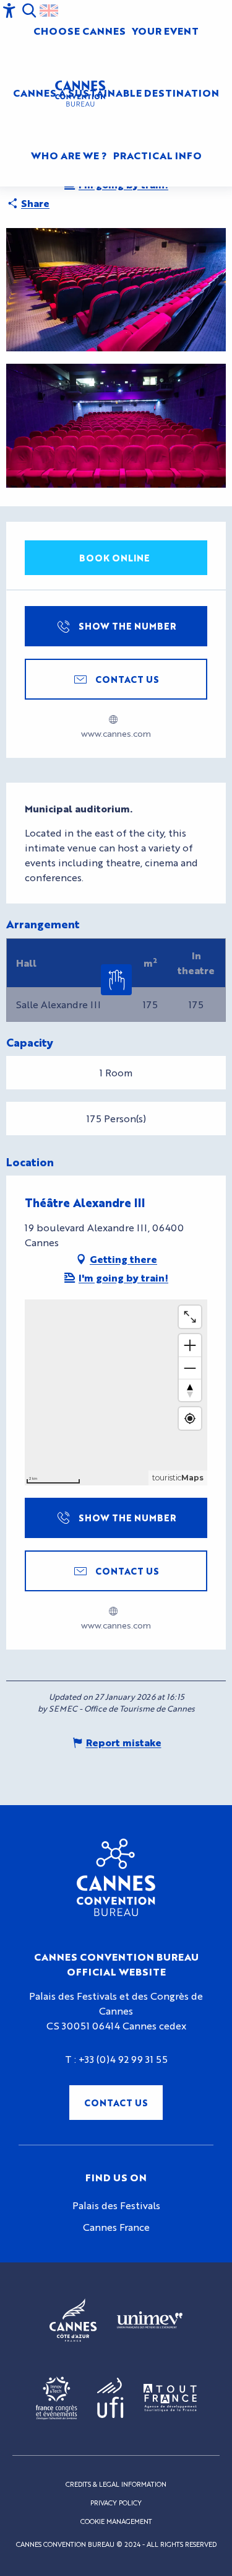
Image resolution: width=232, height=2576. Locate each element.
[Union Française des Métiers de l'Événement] (150, 2320)
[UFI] (110, 2398)
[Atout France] (170, 2398)
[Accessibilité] (9, 11)
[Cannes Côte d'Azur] (73, 2320)
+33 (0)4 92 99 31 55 (123, 2059)
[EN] (49, 11)
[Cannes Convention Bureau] (80, 94)
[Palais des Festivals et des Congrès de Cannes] (116, 1878)
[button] (29, 11)
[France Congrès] (57, 2398)
